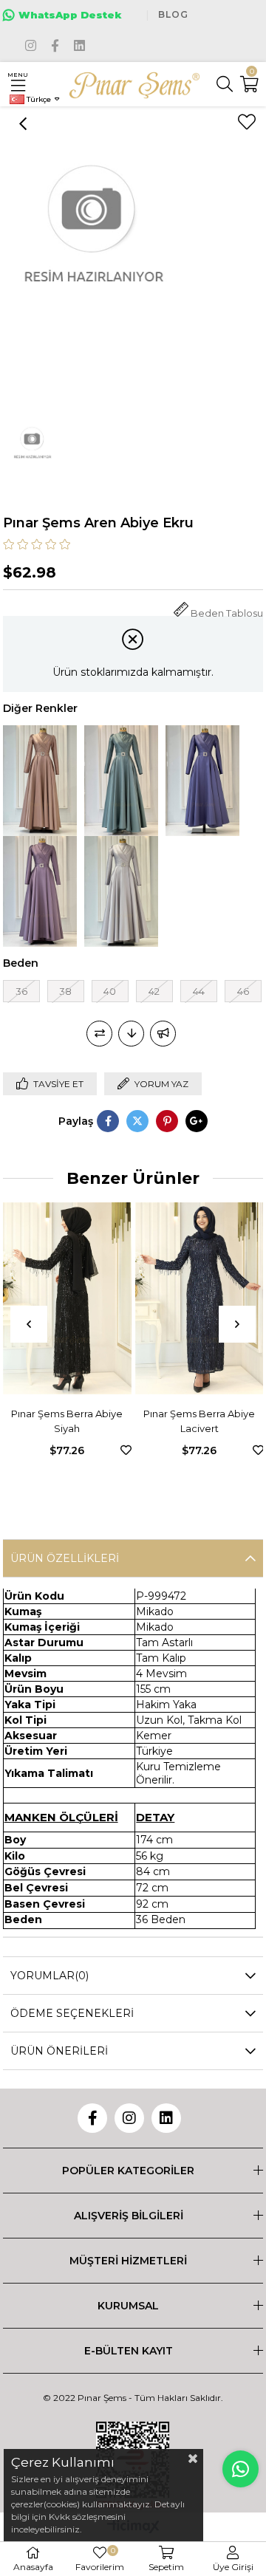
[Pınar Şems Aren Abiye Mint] (121, 781)
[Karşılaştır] (99, 1034)
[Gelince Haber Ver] (163, 1034)
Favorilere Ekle (10, 1450)
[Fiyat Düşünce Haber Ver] (131, 1034)
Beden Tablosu (227, 613)
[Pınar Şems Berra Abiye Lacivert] (83, 1299)
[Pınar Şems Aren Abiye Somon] (40, 781)
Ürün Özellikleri (65, 1558)
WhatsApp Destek (70, 15)
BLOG (173, 14)
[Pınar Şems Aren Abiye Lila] (40, 891)
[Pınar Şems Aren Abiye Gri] (121, 891)
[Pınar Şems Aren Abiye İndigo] (202, 781)
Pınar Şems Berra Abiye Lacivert (84, 1421)
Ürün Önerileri (59, 2051)
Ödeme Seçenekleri (72, 2013)
